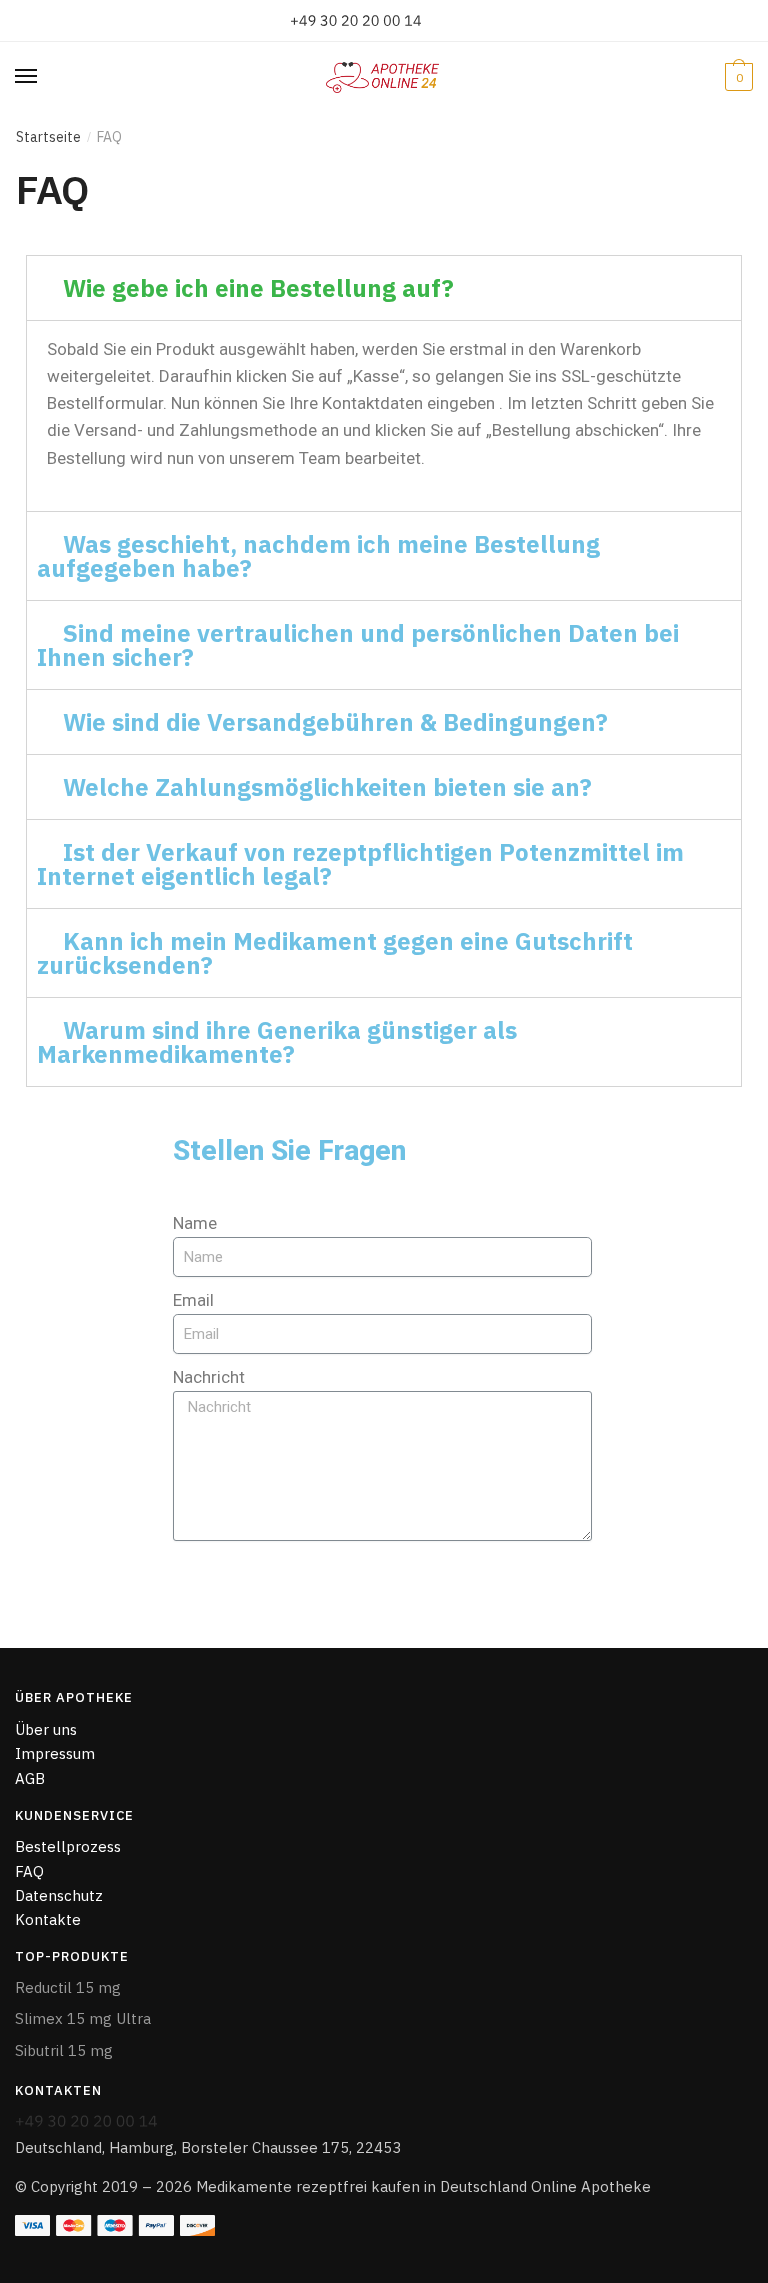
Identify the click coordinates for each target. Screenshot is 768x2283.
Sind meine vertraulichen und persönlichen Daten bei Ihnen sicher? (358, 645)
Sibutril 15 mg (64, 2050)
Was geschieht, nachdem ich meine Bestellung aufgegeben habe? (318, 556)
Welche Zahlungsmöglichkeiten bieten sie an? (327, 787)
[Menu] (45, 77)
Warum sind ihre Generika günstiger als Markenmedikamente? (277, 1042)
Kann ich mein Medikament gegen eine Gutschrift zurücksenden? (335, 953)
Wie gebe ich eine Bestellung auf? (258, 288)
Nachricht (209, 1377)
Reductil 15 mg (68, 1987)
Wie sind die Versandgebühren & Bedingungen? (335, 722)
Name (195, 1223)
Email (193, 1300)
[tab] (384, 288)
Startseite (48, 137)
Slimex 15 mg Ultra (83, 2018)
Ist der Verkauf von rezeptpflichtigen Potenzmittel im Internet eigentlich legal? (360, 864)
